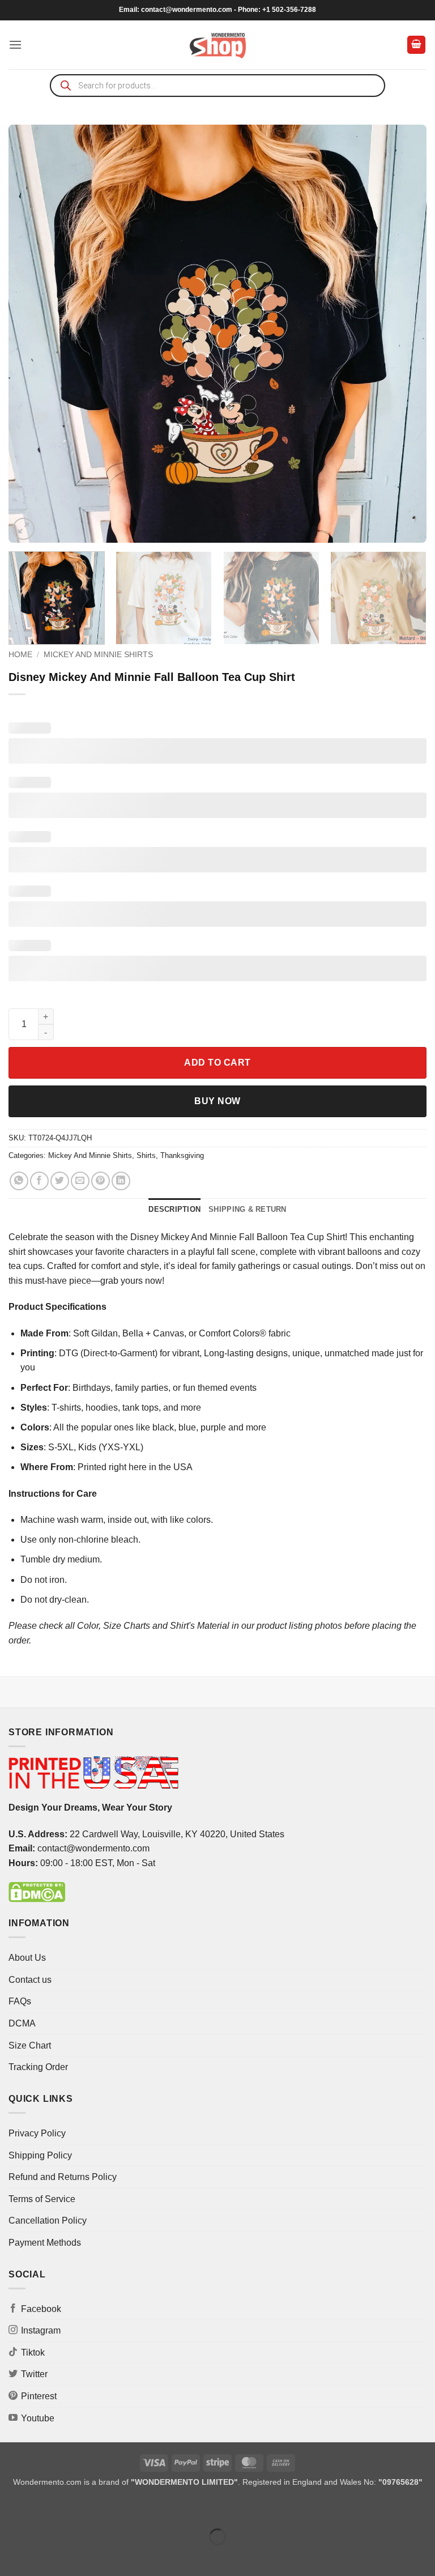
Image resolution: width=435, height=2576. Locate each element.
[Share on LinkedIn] (121, 1181)
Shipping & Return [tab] (247, 1209)
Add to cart (217, 1063)
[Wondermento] (218, 45)
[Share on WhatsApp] (19, 1181)
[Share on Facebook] (39, 1181)
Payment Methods (45, 2243)
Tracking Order (38, 2067)
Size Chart (30, 2045)
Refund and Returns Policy (63, 2177)
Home (20, 655)
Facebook (41, 2309)
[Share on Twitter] (60, 1181)
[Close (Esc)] (111, 2508)
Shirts (146, 1155)
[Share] (77, 2508)
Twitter (34, 2374)
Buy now (217, 1101)
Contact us (30, 1980)
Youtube (38, 2418)
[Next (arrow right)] (44, 2556)
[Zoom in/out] (11, 2508)
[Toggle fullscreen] (44, 2508)
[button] (15, 44)
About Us (27, 1958)
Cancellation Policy (48, 2221)
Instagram (41, 2330)
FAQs (20, 2001)
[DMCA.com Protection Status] (37, 1891)
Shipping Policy (40, 2155)
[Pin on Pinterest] (101, 1181)
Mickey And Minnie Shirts (98, 655)
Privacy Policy (37, 2133)
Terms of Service (42, 2199)
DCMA (22, 2023)
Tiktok (33, 2353)
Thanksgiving (182, 1155)
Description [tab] (174, 1209)
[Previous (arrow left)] (11, 2556)
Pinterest (39, 2396)
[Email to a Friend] (80, 1181)
